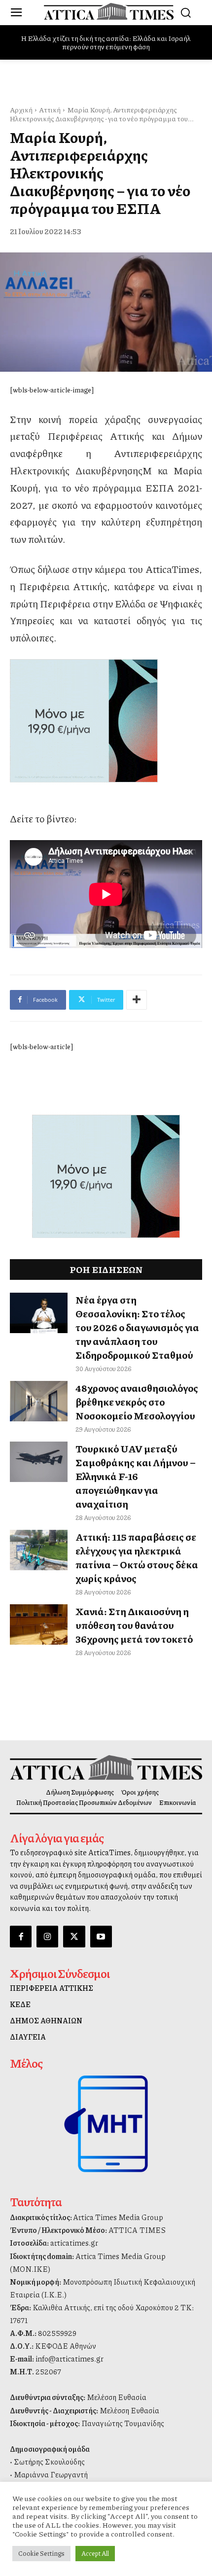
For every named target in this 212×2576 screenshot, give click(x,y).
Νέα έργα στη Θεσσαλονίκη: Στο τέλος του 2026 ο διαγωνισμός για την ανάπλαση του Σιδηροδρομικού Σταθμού (137, 1327)
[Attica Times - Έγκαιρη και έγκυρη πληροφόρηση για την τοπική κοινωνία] (109, 11)
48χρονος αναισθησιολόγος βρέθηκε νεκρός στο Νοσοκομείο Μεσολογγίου (137, 1402)
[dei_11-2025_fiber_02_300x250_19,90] (106, 721)
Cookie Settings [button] (41, 2553)
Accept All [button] (95, 2553)
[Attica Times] (106, 1767)
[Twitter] (74, 1937)
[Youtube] (101, 1937)
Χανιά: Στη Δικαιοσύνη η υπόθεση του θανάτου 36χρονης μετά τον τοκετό (134, 1625)
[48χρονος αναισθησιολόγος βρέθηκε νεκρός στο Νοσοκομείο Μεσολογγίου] (39, 1401)
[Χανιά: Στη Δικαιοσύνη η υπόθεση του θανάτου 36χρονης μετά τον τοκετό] (39, 1624)
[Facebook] (21, 1937)
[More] (137, 1000)
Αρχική (21, 109)
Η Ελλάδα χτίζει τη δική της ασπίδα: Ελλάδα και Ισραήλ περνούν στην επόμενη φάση (106, 42)
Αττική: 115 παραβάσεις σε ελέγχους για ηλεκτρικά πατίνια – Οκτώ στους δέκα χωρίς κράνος (137, 1557)
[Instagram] (47, 1937)
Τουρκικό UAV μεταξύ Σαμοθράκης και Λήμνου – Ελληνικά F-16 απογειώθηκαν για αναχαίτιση (136, 1476)
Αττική (50, 109)
